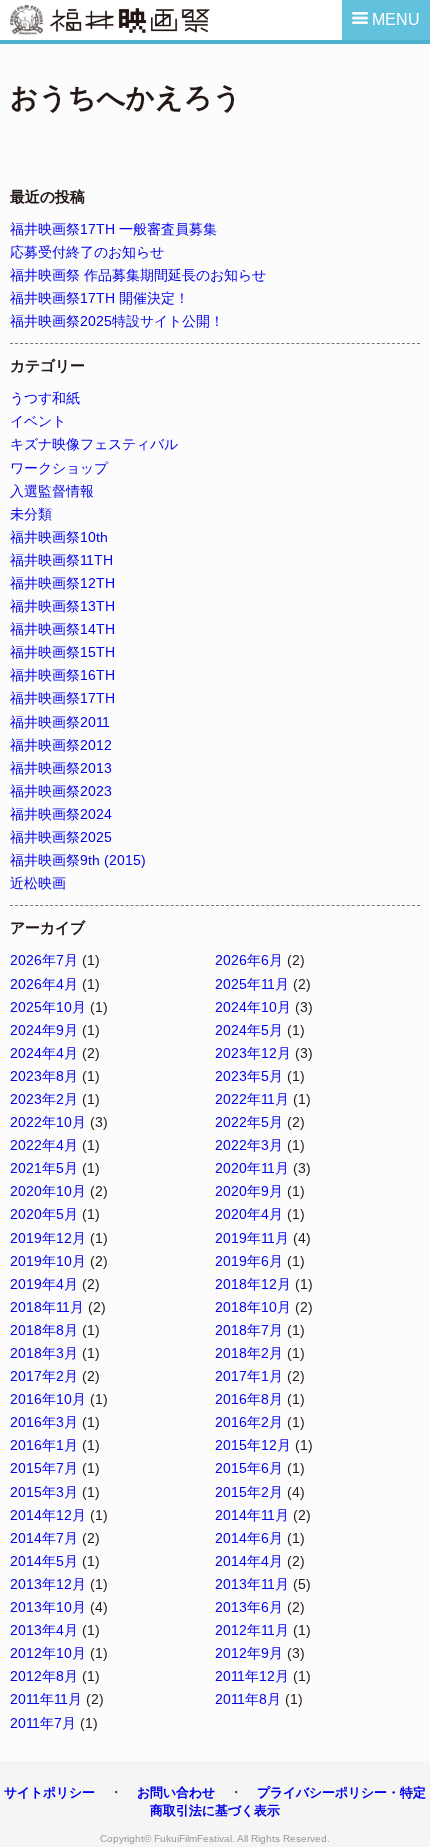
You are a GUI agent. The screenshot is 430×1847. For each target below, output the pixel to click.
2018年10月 (253, 1307)
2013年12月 (48, 1584)
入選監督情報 (52, 491)
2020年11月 (252, 1168)
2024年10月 (253, 1007)
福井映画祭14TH (62, 629)
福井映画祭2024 (61, 814)
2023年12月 (253, 1053)
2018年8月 (44, 1330)
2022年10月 (48, 1122)
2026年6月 (249, 960)
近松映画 (38, 883)
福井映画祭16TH (62, 675)
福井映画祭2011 (60, 722)
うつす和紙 (45, 398)
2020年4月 (249, 1214)
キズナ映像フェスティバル (94, 444)
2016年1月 (44, 1445)
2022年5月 (249, 1122)
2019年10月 (48, 1261)
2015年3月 (44, 1492)
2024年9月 (44, 1030)
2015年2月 (249, 1492)
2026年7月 (44, 960)
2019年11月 (252, 1238)
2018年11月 (47, 1307)
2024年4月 (44, 1053)
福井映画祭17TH (62, 698)
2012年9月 (249, 1653)
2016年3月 (44, 1422)
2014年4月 (249, 1561)
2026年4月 (44, 984)
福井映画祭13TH (62, 606)
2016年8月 (249, 1399)
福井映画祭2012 (61, 745)
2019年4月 (44, 1284)
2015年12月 (253, 1445)
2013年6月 (249, 1607)
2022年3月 (249, 1145)
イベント (38, 421)
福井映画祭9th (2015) (78, 860)
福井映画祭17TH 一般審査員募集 (113, 229)
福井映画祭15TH (62, 652)
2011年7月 (43, 1723)
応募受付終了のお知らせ (87, 252)
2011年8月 (248, 1699)
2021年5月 (44, 1168)
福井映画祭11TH (61, 560)
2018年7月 (249, 1330)
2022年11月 (252, 1099)
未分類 (31, 514)
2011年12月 (252, 1676)
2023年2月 (44, 1099)
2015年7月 (44, 1468)
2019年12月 (48, 1238)
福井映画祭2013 (61, 768)
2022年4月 (44, 1145)
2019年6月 (249, 1261)
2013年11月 (252, 1584)
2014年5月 (44, 1561)
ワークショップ (59, 468)
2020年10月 (48, 1191)
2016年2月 (249, 1422)
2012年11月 (252, 1630)
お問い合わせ (176, 1792)
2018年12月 (253, 1284)
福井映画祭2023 (61, 791)
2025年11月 (252, 984)
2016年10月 (48, 1399)
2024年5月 (249, 1030)
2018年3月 (44, 1353)
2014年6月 (249, 1538)
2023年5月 (249, 1076)
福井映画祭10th (59, 537)
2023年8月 (44, 1076)
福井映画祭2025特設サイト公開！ (117, 321)
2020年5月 (44, 1214)
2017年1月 (249, 1376)
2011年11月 (46, 1699)
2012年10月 (48, 1653)
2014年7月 (44, 1538)
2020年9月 (249, 1191)
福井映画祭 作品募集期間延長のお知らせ (138, 275)
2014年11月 (252, 1515)
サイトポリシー (49, 1792)
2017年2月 (44, 1376)
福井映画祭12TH (62, 583)
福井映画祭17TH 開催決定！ (99, 298)
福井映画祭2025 (61, 837)
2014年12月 (48, 1515)
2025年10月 (48, 1007)
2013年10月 (48, 1607)
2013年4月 (44, 1630)
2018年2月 (249, 1353)
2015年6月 (249, 1468)
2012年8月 (44, 1676)
